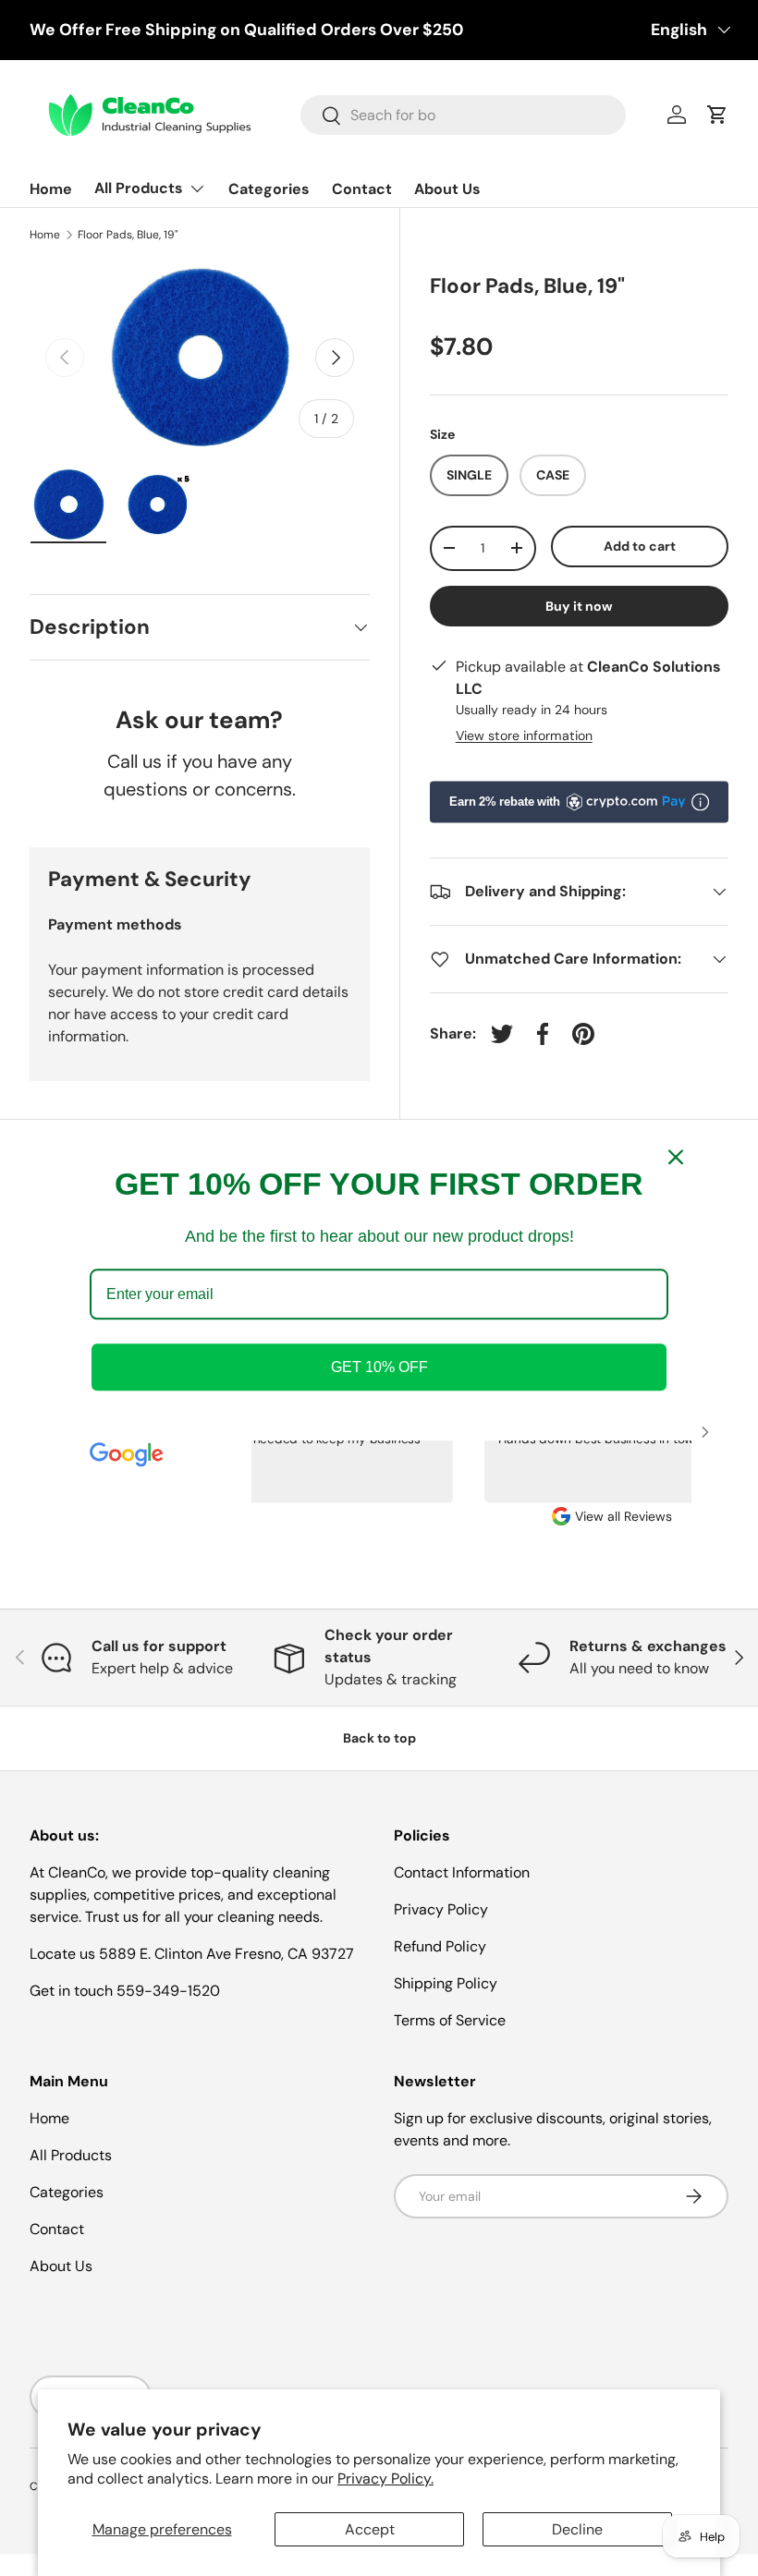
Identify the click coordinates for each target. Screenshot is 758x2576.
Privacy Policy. (385, 2479)
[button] (717, 115)
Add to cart (640, 546)
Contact (362, 189)
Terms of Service (450, 2020)
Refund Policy (440, 1946)
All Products (71, 2155)
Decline (577, 2529)
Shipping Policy (446, 1983)
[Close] (676, 1157)
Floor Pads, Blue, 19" (128, 235)
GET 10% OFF (379, 1368)
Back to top (379, 1738)
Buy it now (579, 606)
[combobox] (463, 115)
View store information (524, 735)
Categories (269, 189)
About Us (447, 189)
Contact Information (462, 1872)
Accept (370, 2529)
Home (51, 189)
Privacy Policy (441, 1909)
